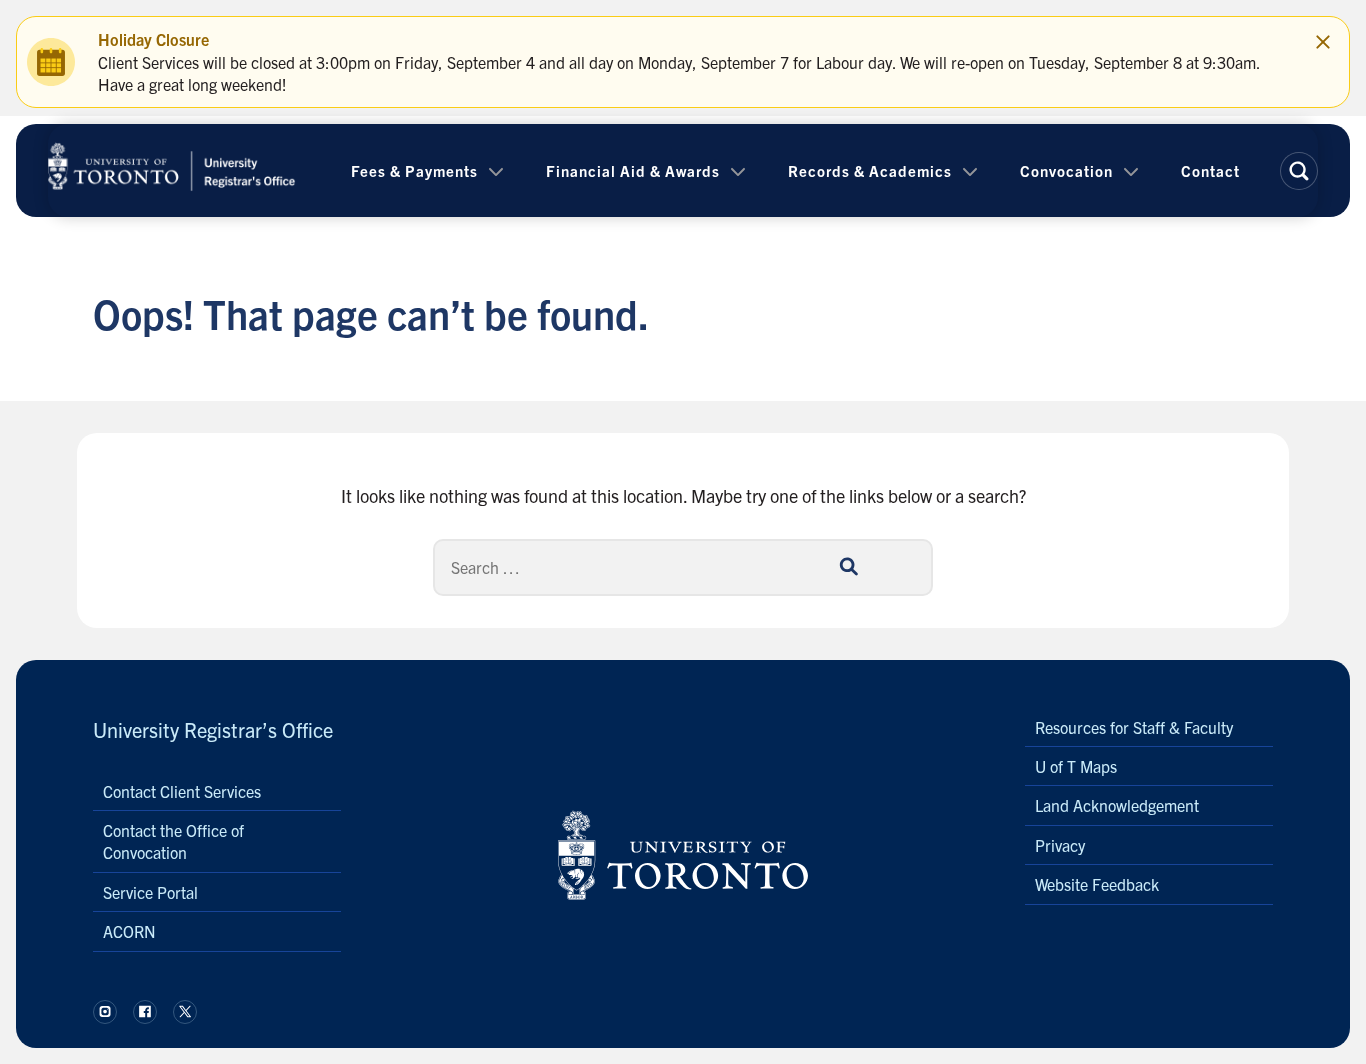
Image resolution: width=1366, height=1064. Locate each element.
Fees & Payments (414, 170)
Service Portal (150, 892)
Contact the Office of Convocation (173, 841)
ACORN (129, 931)
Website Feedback (1097, 884)
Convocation (1066, 170)
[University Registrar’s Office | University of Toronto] (172, 171)
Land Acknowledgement (1117, 805)
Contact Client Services (182, 791)
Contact (1210, 170)
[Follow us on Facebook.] (145, 1012)
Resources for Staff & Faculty (1134, 727)
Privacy (1060, 845)
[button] (1299, 171)
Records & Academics (870, 170)
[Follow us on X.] (185, 1012)
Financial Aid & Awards (633, 170)
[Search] (848, 567)
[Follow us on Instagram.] (105, 1012)
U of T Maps (1076, 766)
